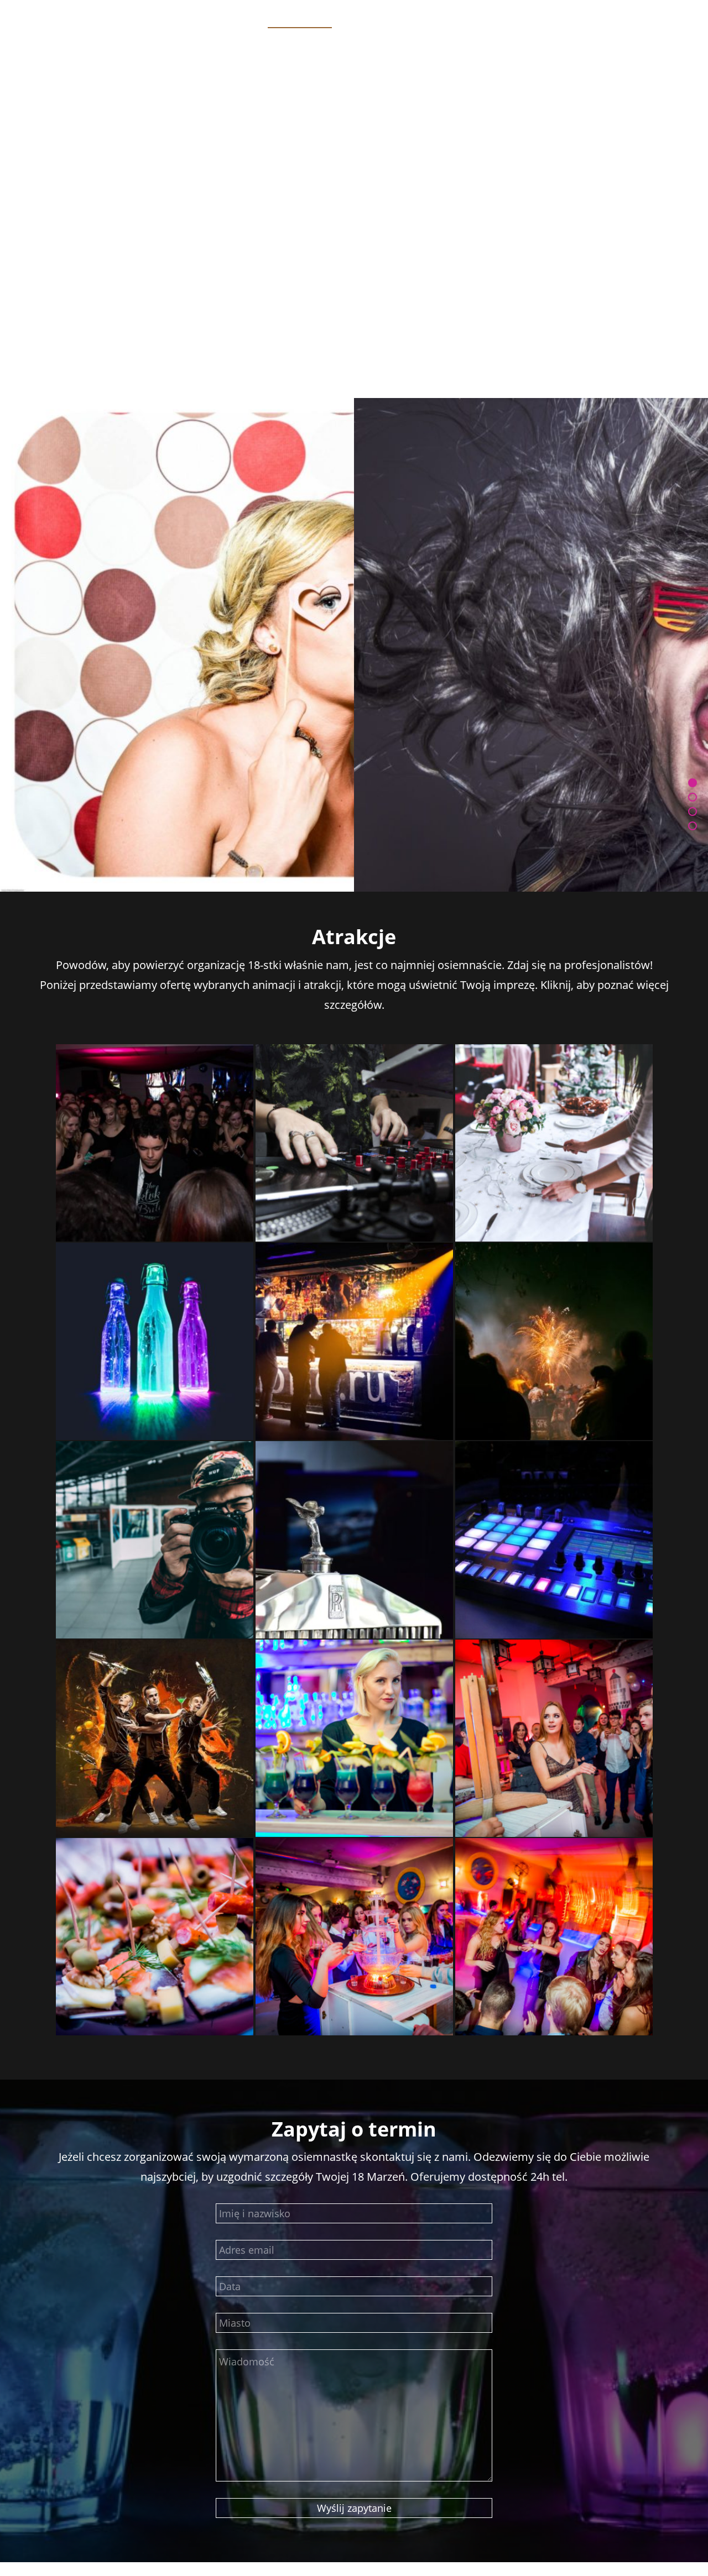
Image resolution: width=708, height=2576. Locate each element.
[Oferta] (693, 797)
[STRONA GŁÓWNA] (693, 783)
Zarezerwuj (354, 243)
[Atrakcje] (693, 811)
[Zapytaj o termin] (693, 826)
